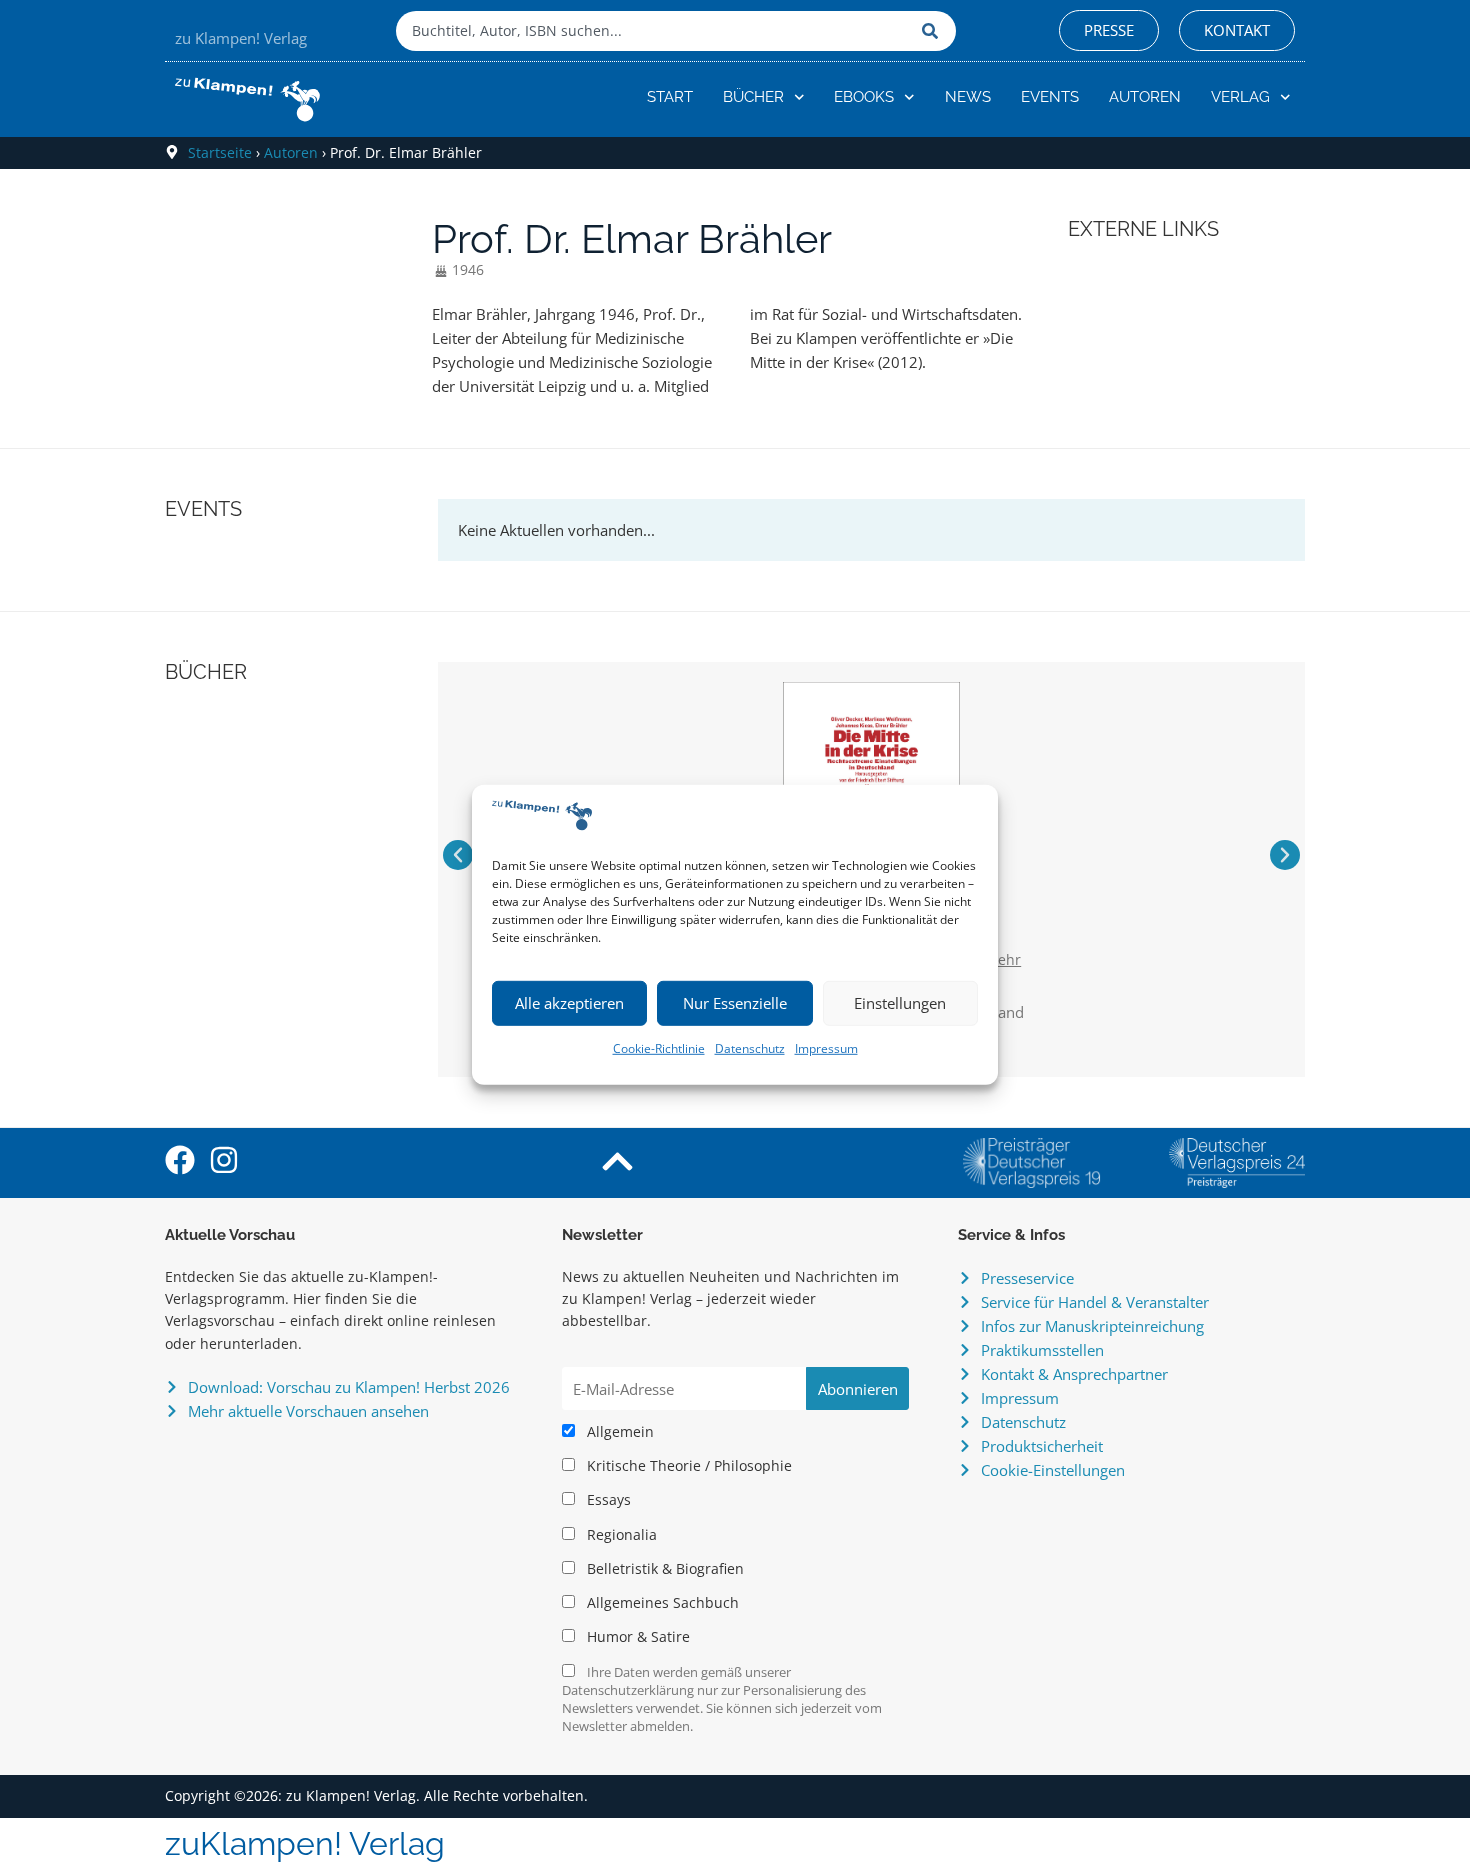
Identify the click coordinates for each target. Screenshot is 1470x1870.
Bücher (753, 97)
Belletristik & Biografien (663, 1569)
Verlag (1240, 97)
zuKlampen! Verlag (305, 1843)
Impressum (826, 1048)
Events (1050, 97)
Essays (607, 1500)
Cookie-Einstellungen (1053, 1470)
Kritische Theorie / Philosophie (687, 1466)
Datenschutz (750, 1048)
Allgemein (618, 1432)
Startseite (220, 152)
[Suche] (934, 31)
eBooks (864, 97)
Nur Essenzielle (735, 1003)
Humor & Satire (636, 1637)
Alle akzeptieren (569, 1003)
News (968, 97)
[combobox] (654, 31)
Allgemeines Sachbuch (661, 1603)
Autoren (1145, 97)
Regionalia (620, 1535)
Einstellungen (900, 1003)
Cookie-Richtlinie (659, 1048)
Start (670, 97)
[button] (458, 855)
